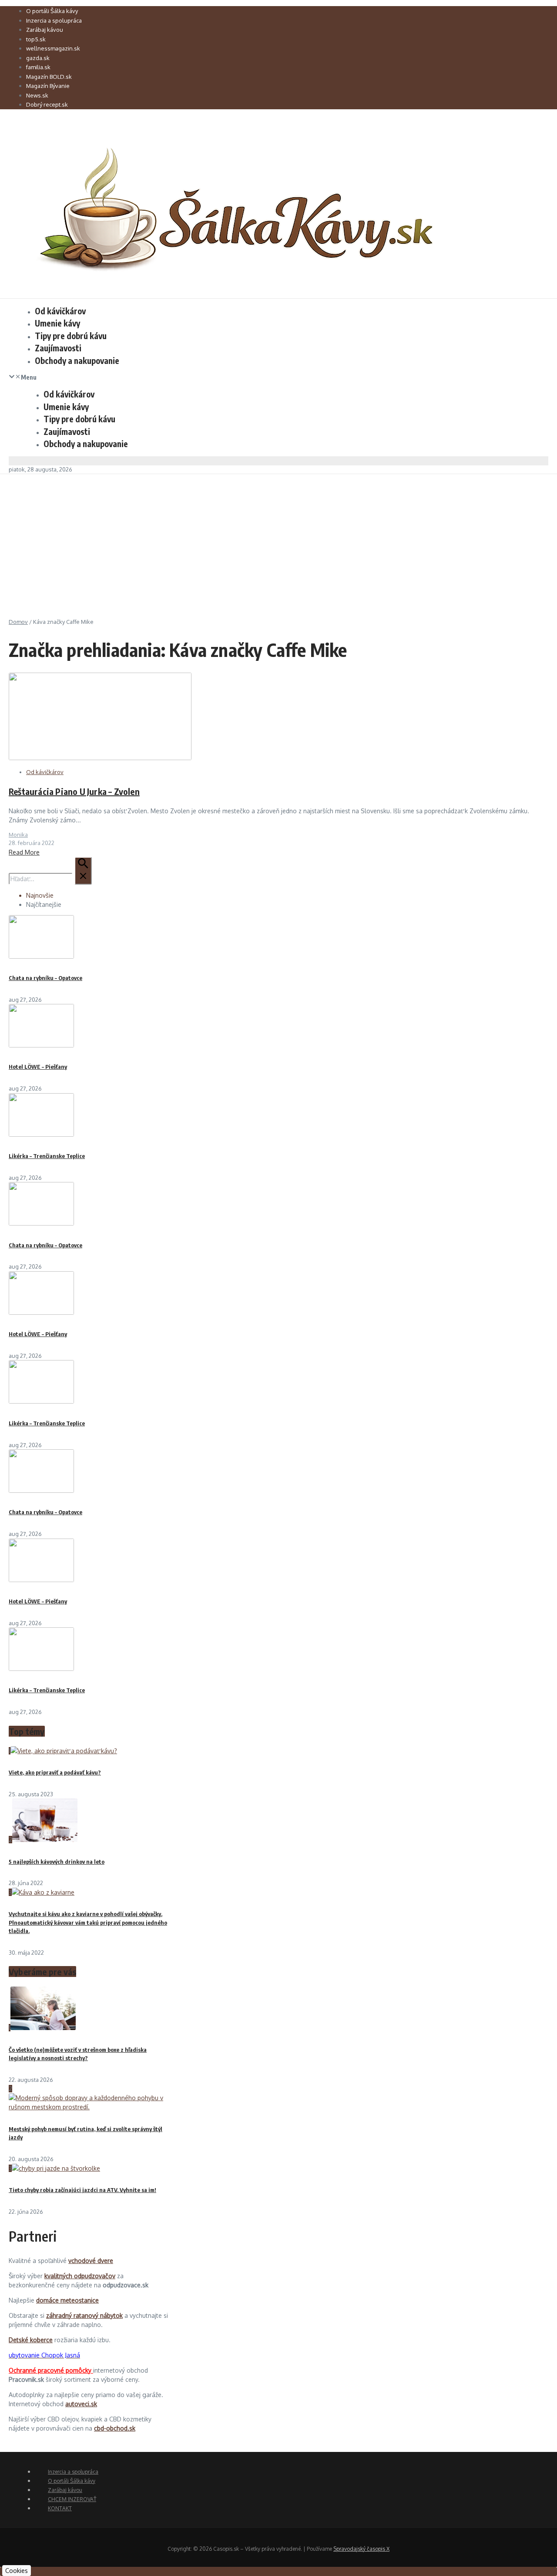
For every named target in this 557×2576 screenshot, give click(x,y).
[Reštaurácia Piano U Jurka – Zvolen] (100, 758)
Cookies (17, 2571)
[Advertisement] (278, 539)
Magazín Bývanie (48, 86)
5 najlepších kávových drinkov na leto (57, 1862)
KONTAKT (60, 2508)
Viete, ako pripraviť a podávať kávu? (55, 1772)
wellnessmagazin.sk (53, 48)
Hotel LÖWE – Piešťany (38, 1067)
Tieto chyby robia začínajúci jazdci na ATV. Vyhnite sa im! (82, 2190)
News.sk (37, 95)
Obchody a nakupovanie (77, 360)
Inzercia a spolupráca (54, 20)
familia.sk (38, 67)
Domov (18, 622)
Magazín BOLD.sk (49, 77)
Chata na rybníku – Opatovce (45, 978)
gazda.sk (38, 58)
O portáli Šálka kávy (52, 11)
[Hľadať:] (50, 879)
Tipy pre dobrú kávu (71, 336)
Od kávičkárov (60, 311)
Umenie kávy (57, 323)
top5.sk (36, 39)
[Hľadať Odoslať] (83, 871)
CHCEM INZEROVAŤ (72, 2499)
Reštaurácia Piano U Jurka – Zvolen (74, 791)
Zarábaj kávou (45, 30)
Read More (24, 852)
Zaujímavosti (58, 348)
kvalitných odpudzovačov (80, 2276)
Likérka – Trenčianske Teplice (47, 1156)
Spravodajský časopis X (361, 2549)
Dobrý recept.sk (47, 104)
